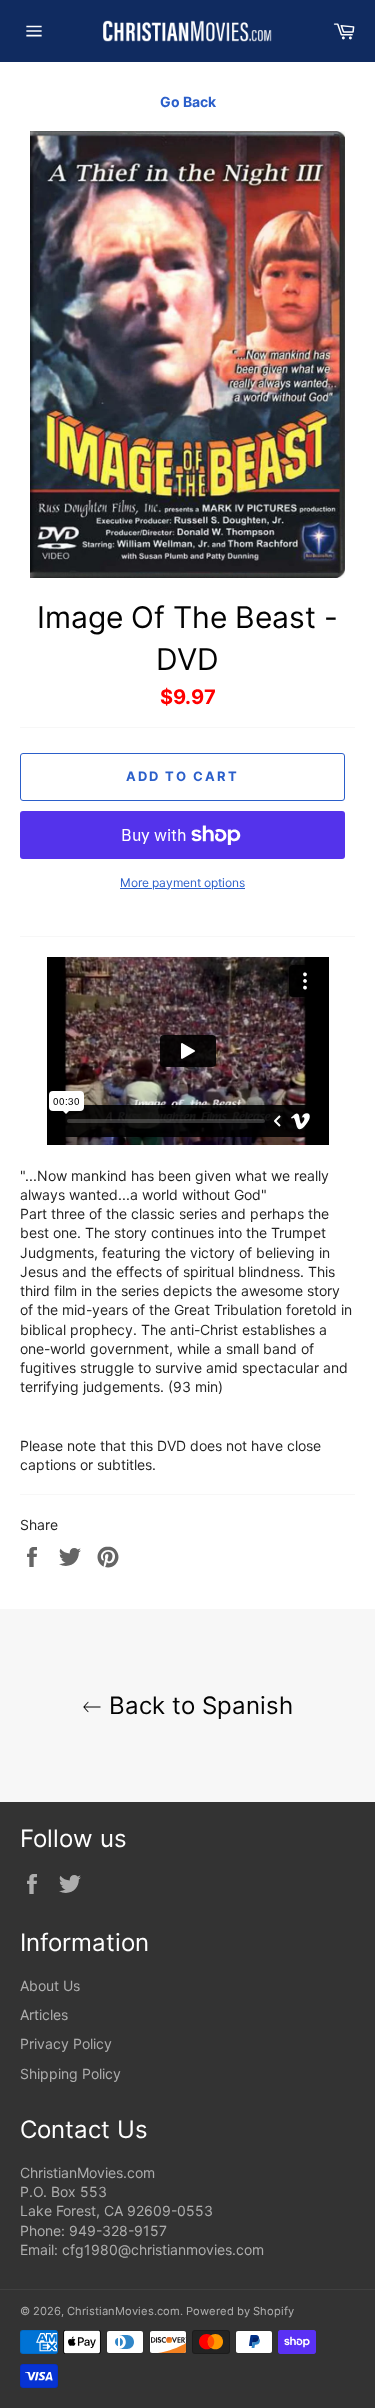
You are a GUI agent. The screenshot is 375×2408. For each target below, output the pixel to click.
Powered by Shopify (240, 2311)
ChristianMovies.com (123, 2311)
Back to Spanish (197, 1705)
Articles (44, 2014)
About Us (50, 1985)
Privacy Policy (66, 2043)
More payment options (182, 882)
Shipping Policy (70, 2073)
